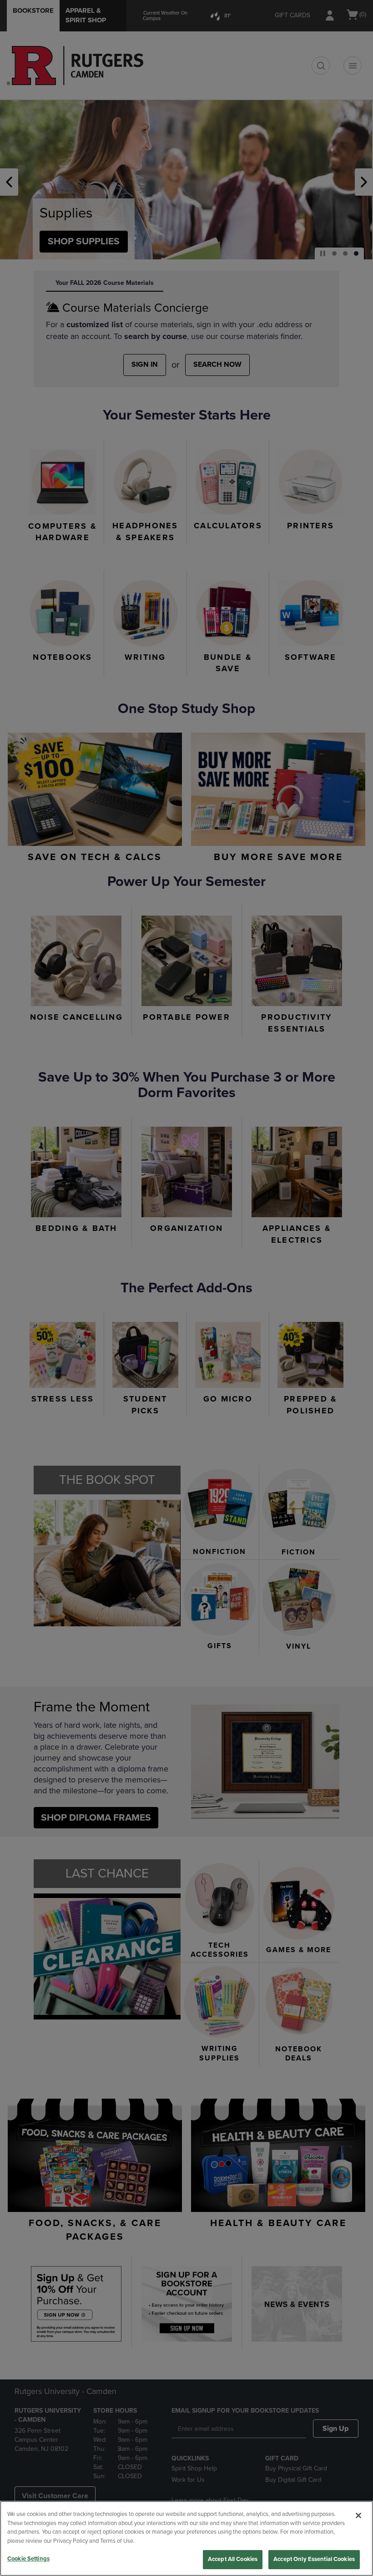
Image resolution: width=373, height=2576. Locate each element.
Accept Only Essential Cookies (314, 2559)
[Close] (358, 2515)
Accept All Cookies (233, 2559)
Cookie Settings (28, 2559)
